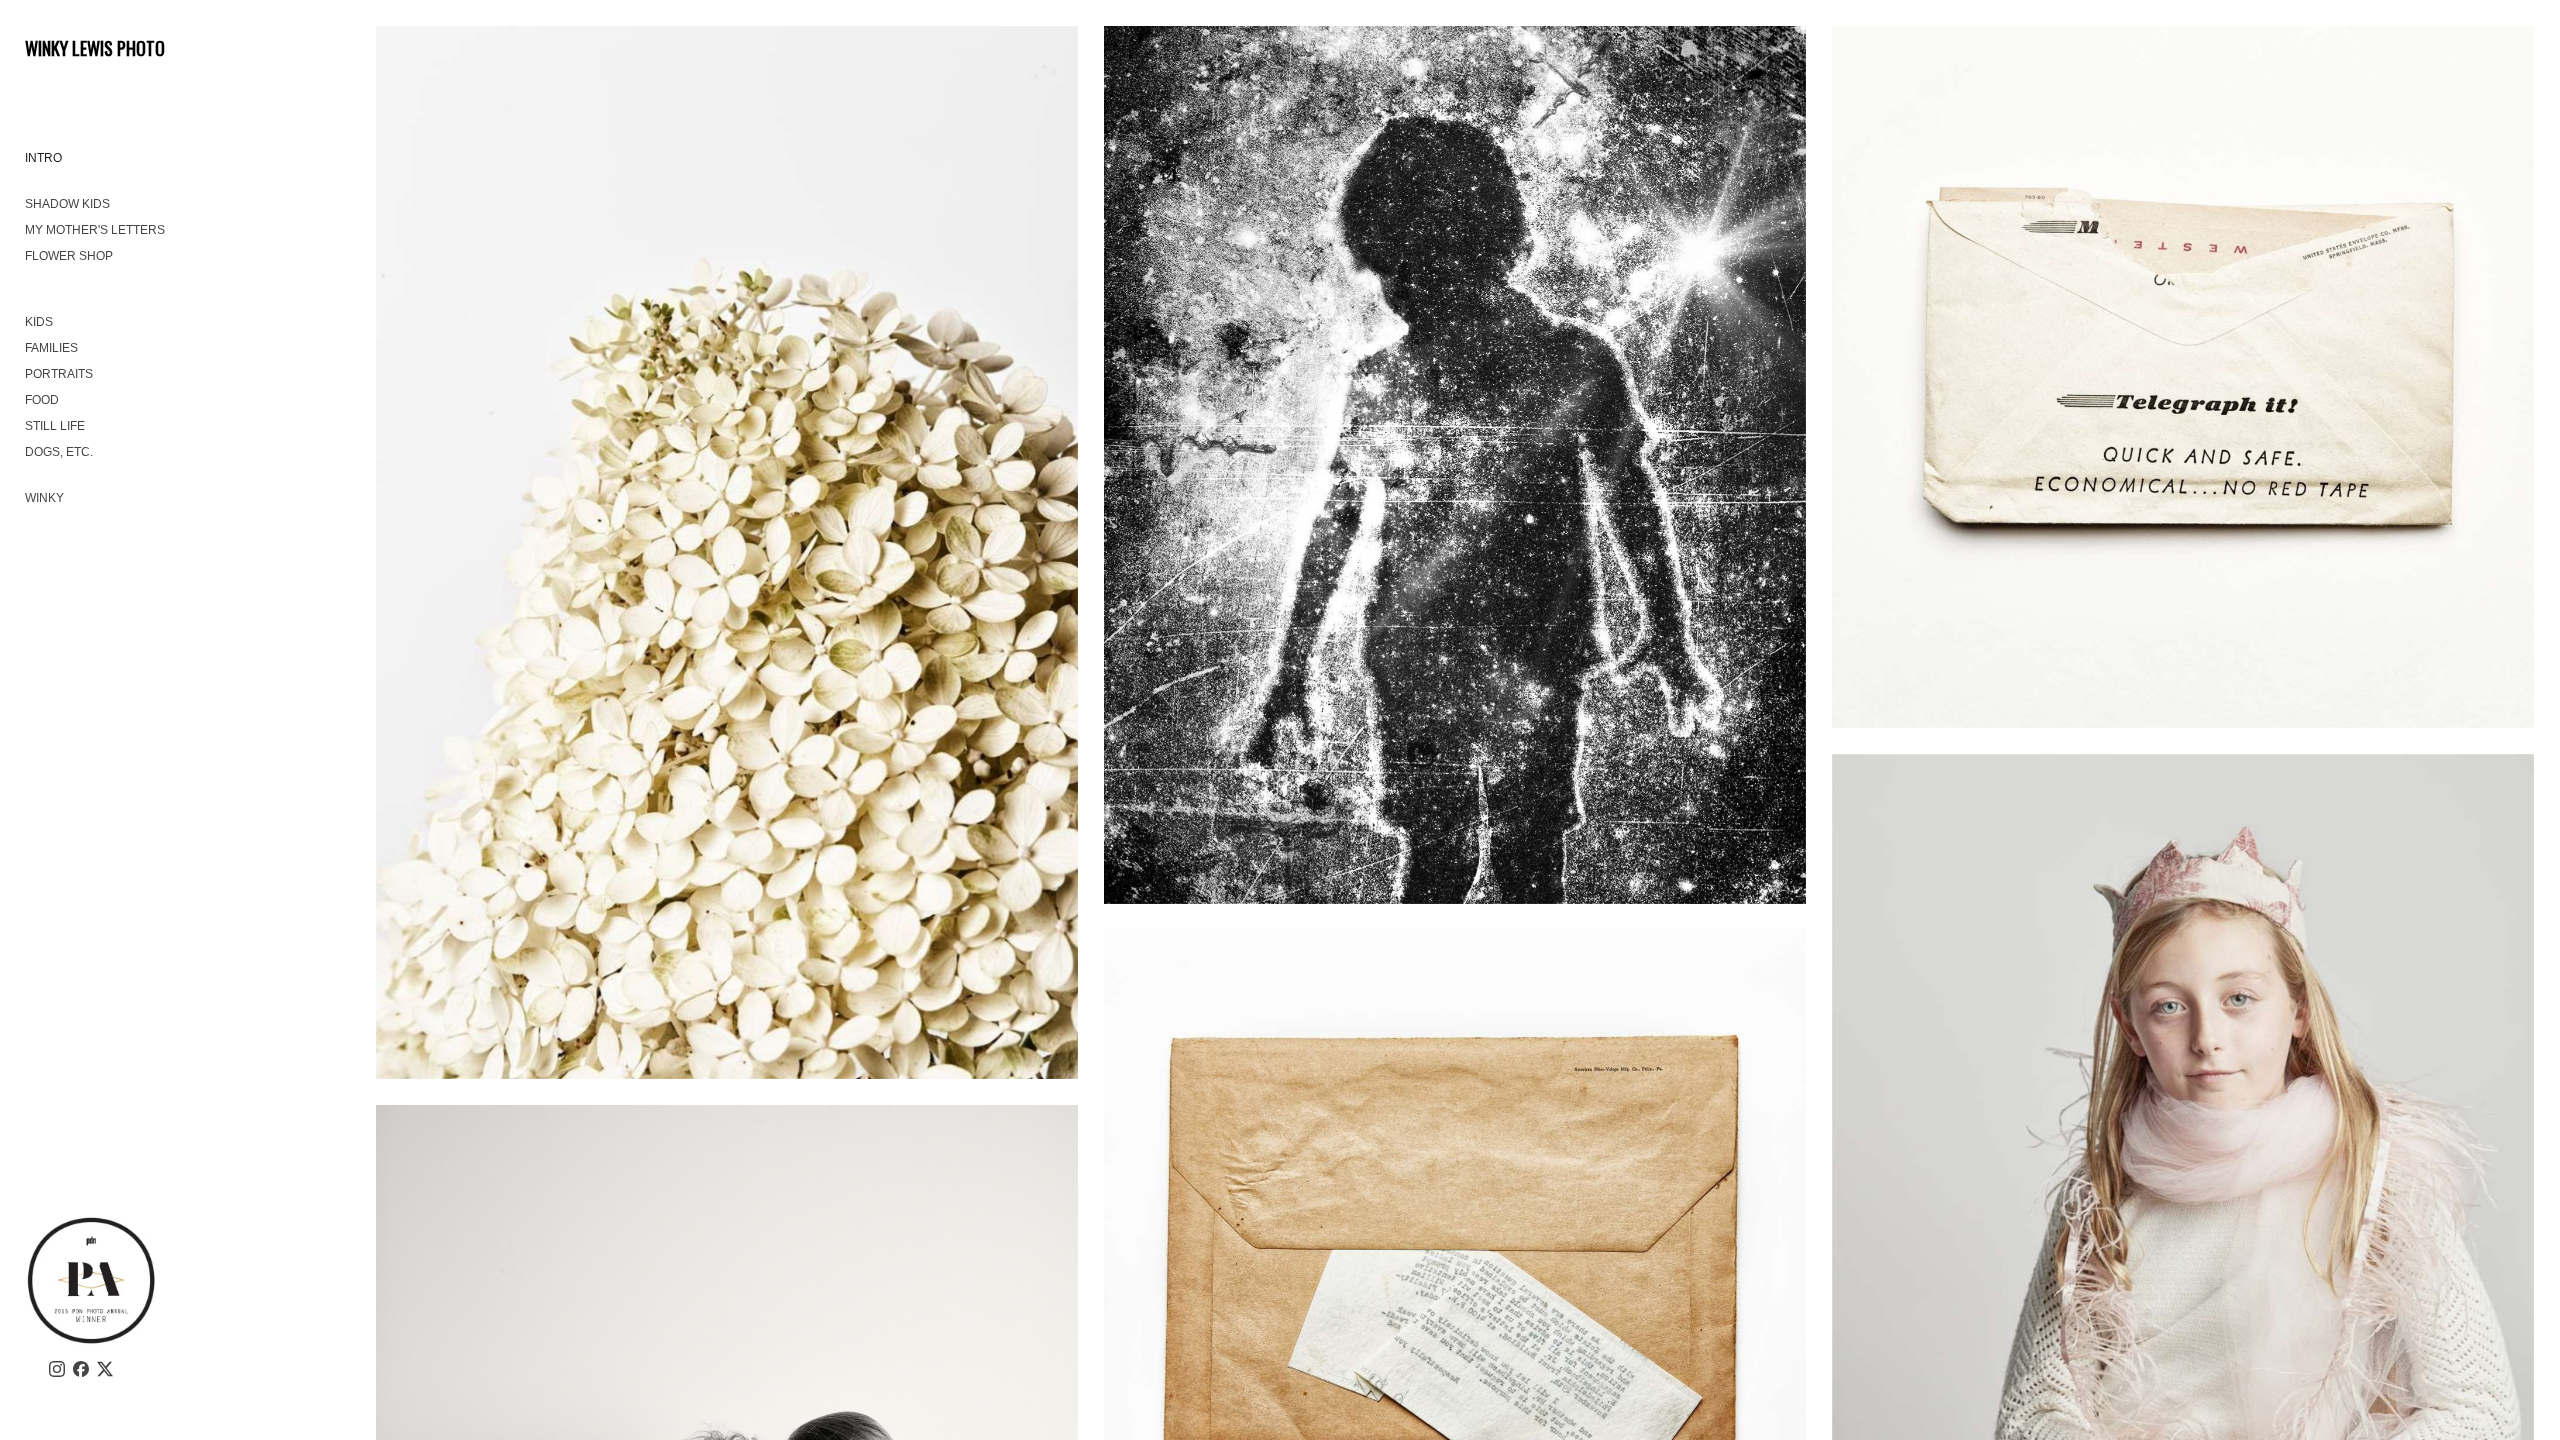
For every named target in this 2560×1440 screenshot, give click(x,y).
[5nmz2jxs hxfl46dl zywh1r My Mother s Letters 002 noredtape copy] (2183, 377)
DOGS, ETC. (59, 452)
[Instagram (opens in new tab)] (57, 1369)
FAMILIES (51, 348)
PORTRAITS (59, 374)
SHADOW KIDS (67, 204)
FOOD (42, 400)
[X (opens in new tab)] (105, 1369)
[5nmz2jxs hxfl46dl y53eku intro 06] (727, 553)
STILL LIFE (55, 426)
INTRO (43, 158)
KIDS (39, 322)
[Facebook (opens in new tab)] (81, 1369)
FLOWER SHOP (69, 256)
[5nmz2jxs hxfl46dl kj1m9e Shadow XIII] (1455, 465)
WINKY (44, 498)
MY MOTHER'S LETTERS (95, 230)
